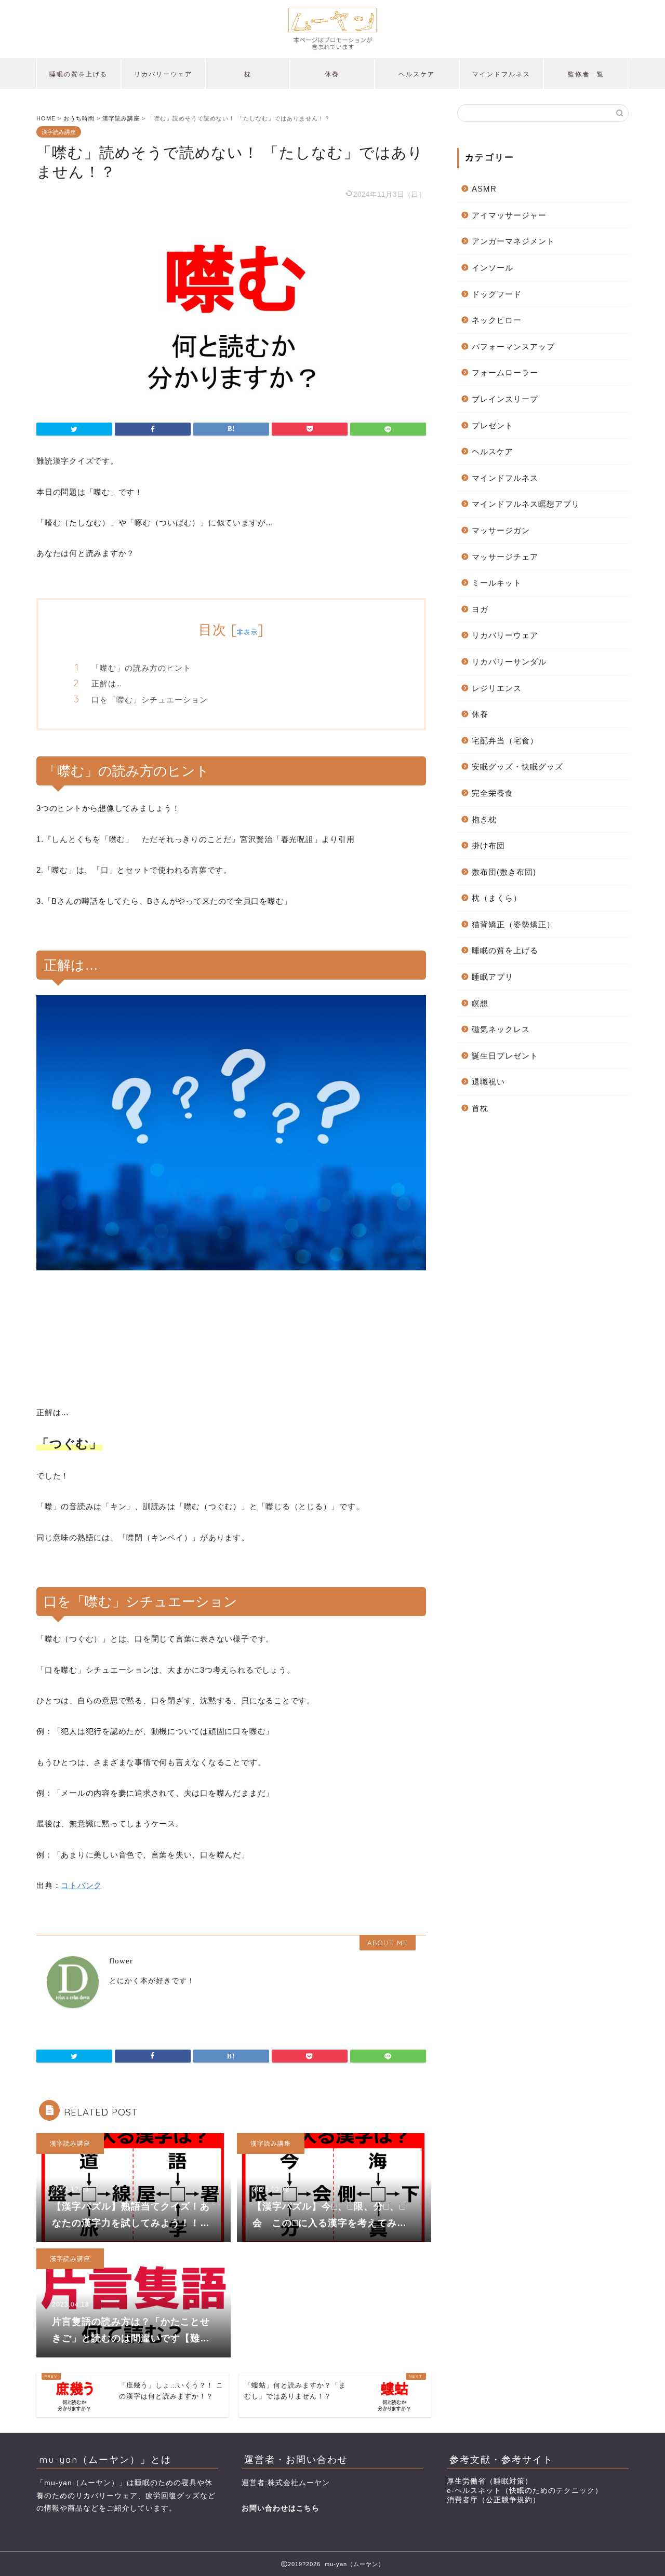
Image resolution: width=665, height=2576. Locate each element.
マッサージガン (501, 530)
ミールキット (497, 583)
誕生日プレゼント (505, 1056)
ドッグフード (497, 294)
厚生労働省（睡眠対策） (490, 2481)
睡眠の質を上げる (78, 74)
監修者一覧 (586, 74)
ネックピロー (497, 320)
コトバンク (81, 1885)
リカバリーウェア (163, 74)
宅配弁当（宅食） (505, 741)
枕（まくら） (497, 898)
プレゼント (493, 425)
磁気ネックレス (501, 1029)
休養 (332, 74)
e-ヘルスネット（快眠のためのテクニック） (525, 2491)
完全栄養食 (493, 793)
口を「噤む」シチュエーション (150, 700)
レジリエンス (497, 688)
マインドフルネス (501, 74)
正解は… (107, 683)
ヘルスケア (417, 74)
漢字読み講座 (59, 132)
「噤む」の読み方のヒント (141, 668)
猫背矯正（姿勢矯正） (513, 924)
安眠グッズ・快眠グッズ (517, 767)
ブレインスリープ (505, 399)
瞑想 (480, 1003)
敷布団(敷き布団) (504, 872)
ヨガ (480, 609)
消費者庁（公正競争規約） (494, 2500)
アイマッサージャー (509, 215)
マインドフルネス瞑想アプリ (526, 504)
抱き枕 (484, 819)
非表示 (247, 632)
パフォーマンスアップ (513, 347)
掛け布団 (488, 845)
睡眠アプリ (493, 977)
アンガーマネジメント (513, 241)
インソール (493, 268)
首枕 (480, 1108)
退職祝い (488, 1082)
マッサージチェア (505, 557)
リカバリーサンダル (509, 662)
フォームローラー (505, 372)
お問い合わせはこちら (281, 2508)
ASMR (484, 189)
